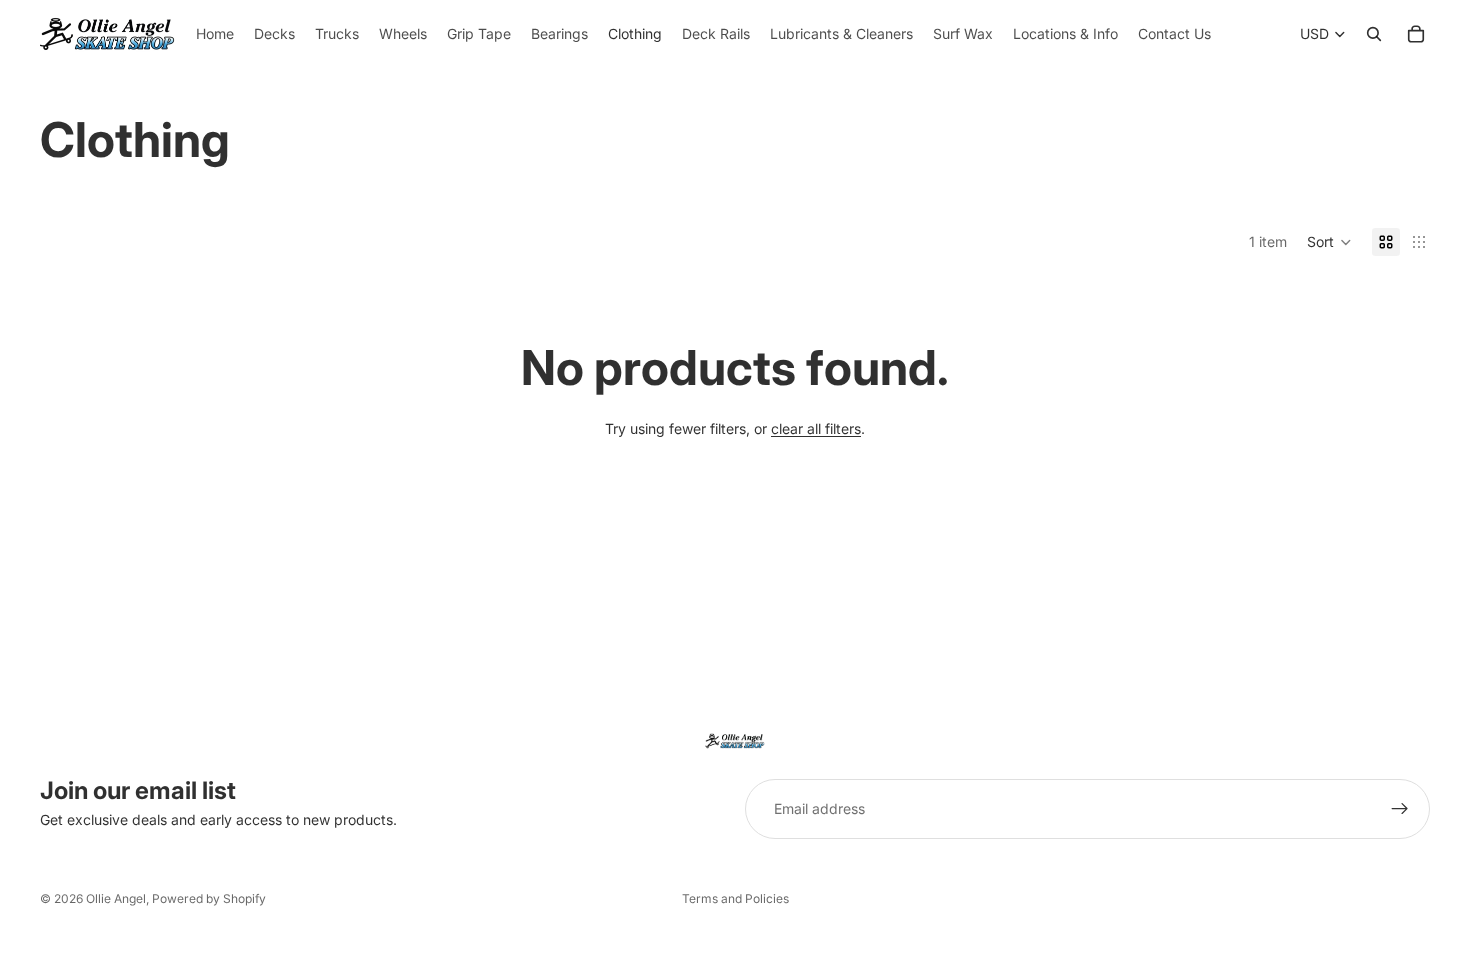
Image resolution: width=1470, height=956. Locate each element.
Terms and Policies (735, 898)
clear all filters (816, 428)
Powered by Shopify (209, 898)
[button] (1329, 242)
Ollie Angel (116, 898)
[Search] (1374, 34)
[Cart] (1416, 34)
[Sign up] (1400, 809)
